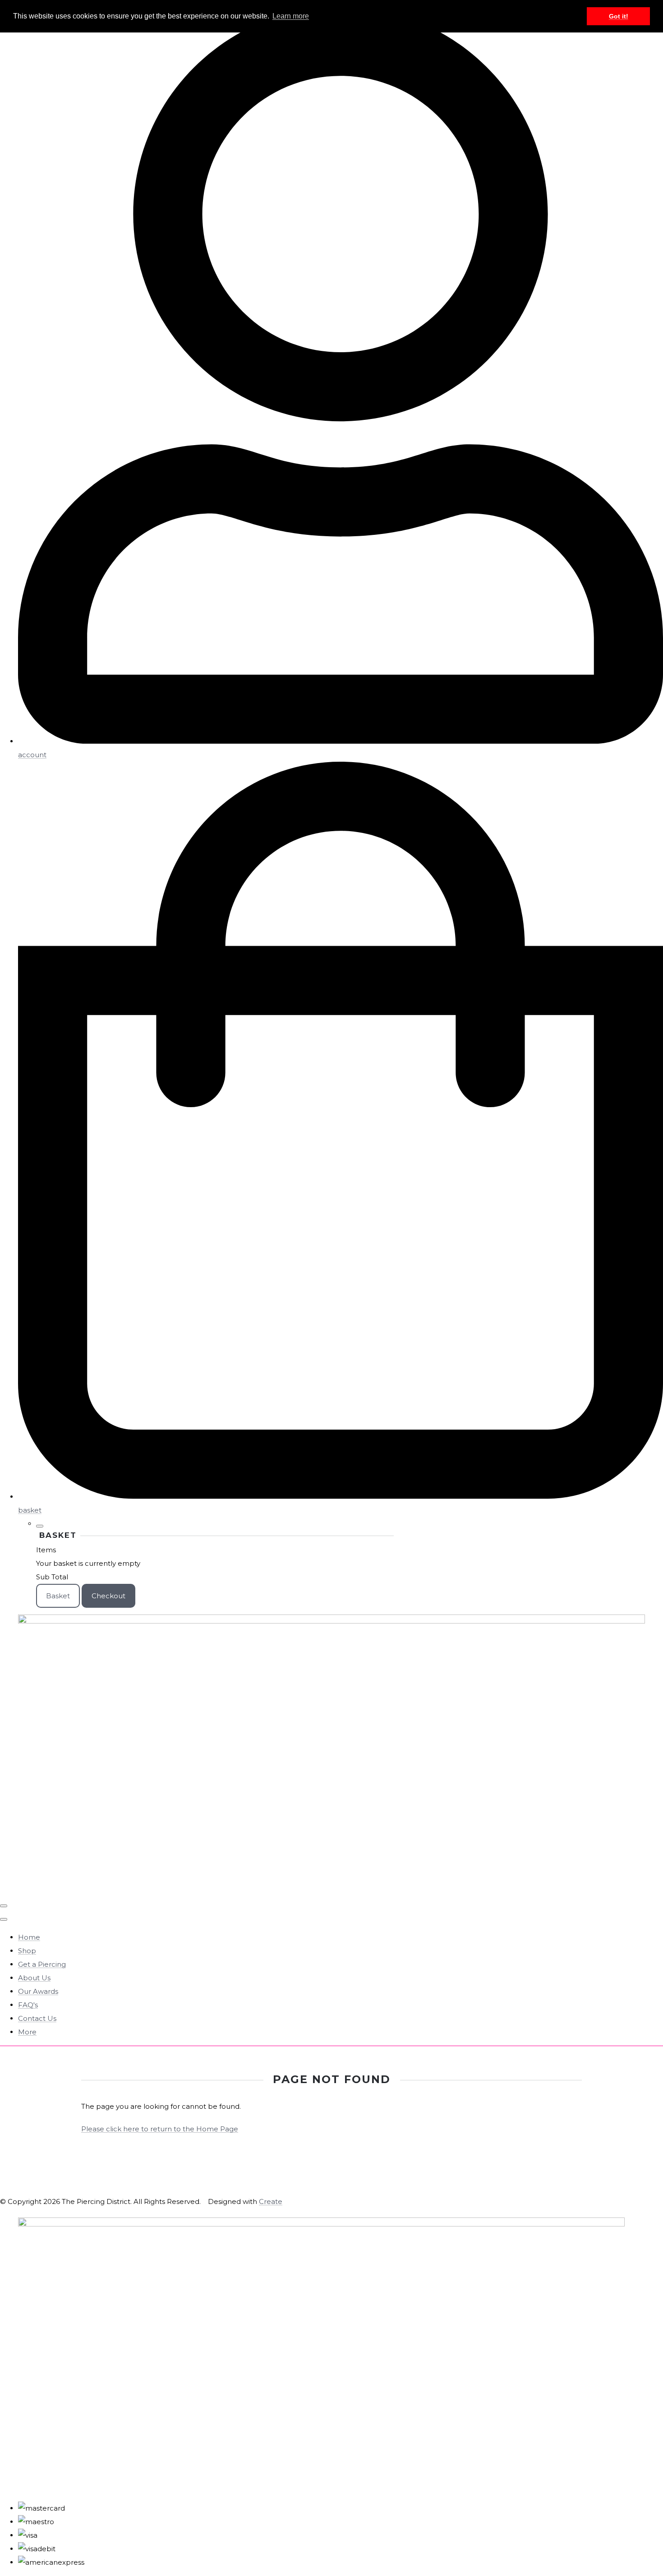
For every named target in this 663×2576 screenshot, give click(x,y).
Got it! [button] (619, 16)
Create (271, 2201)
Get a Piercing (42, 1964)
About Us (34, 1978)
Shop (27, 1951)
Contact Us (37, 2018)
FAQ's (28, 2005)
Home (29, 1937)
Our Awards (38, 1991)
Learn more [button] (291, 16)
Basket (58, 1596)
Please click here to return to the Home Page (160, 2129)
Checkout (108, 1596)
